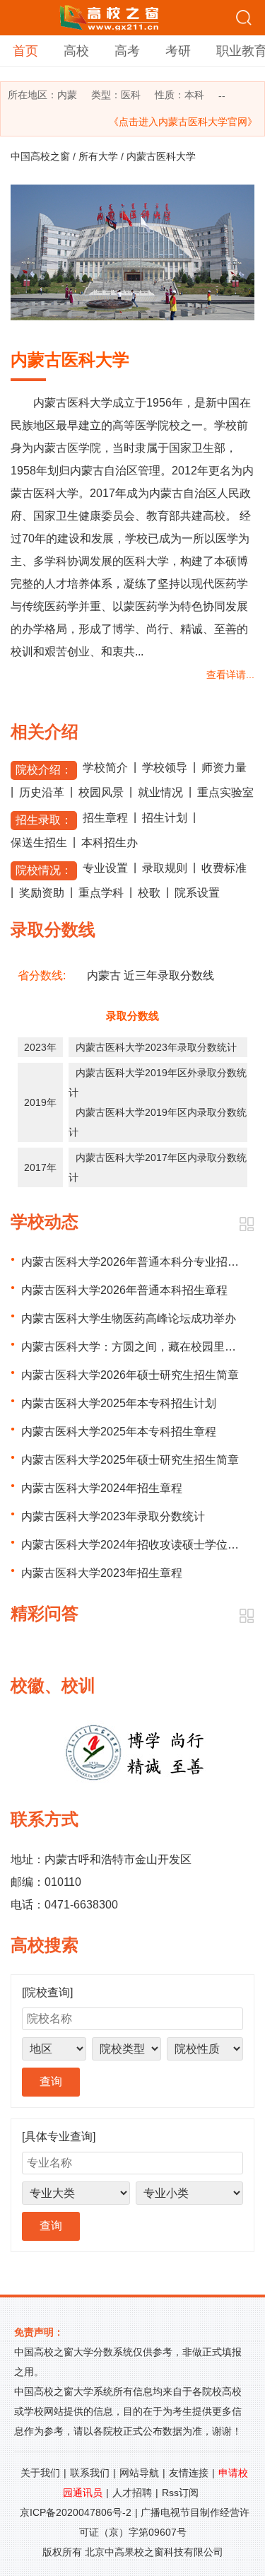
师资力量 (224, 768)
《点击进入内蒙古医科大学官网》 (183, 122)
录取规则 (165, 868)
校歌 (149, 893)
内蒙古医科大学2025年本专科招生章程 (119, 1432)
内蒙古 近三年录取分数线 (151, 975)
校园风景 (101, 792)
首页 (25, 51)
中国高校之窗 (40, 156)
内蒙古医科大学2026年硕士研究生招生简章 (130, 1375)
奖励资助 (42, 893)
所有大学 (98, 156)
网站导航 (139, 2473)
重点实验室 (225, 792)
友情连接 (189, 2473)
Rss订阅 (180, 2493)
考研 (178, 51)
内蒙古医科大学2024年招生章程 (102, 1488)
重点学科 (101, 893)
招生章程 (105, 818)
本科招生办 (110, 843)
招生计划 (165, 818)
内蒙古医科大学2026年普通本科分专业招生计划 (141, 1262)
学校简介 (105, 768)
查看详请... (230, 675)
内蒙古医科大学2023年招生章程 (102, 1573)
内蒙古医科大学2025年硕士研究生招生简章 (130, 1460)
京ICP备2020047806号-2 (76, 2512)
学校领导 (165, 768)
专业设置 (105, 868)
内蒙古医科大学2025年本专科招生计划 (119, 1403)
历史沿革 (42, 792)
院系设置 (197, 893)
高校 (76, 51)
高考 (127, 51)
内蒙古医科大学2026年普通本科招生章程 (124, 1290)
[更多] (246, 1224)
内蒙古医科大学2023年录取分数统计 (156, 1047)
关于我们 (40, 2473)
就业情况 (160, 792)
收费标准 (224, 868)
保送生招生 (39, 843)
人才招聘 (132, 2493)
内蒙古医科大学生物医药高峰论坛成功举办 (129, 1318)
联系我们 (90, 2473)
